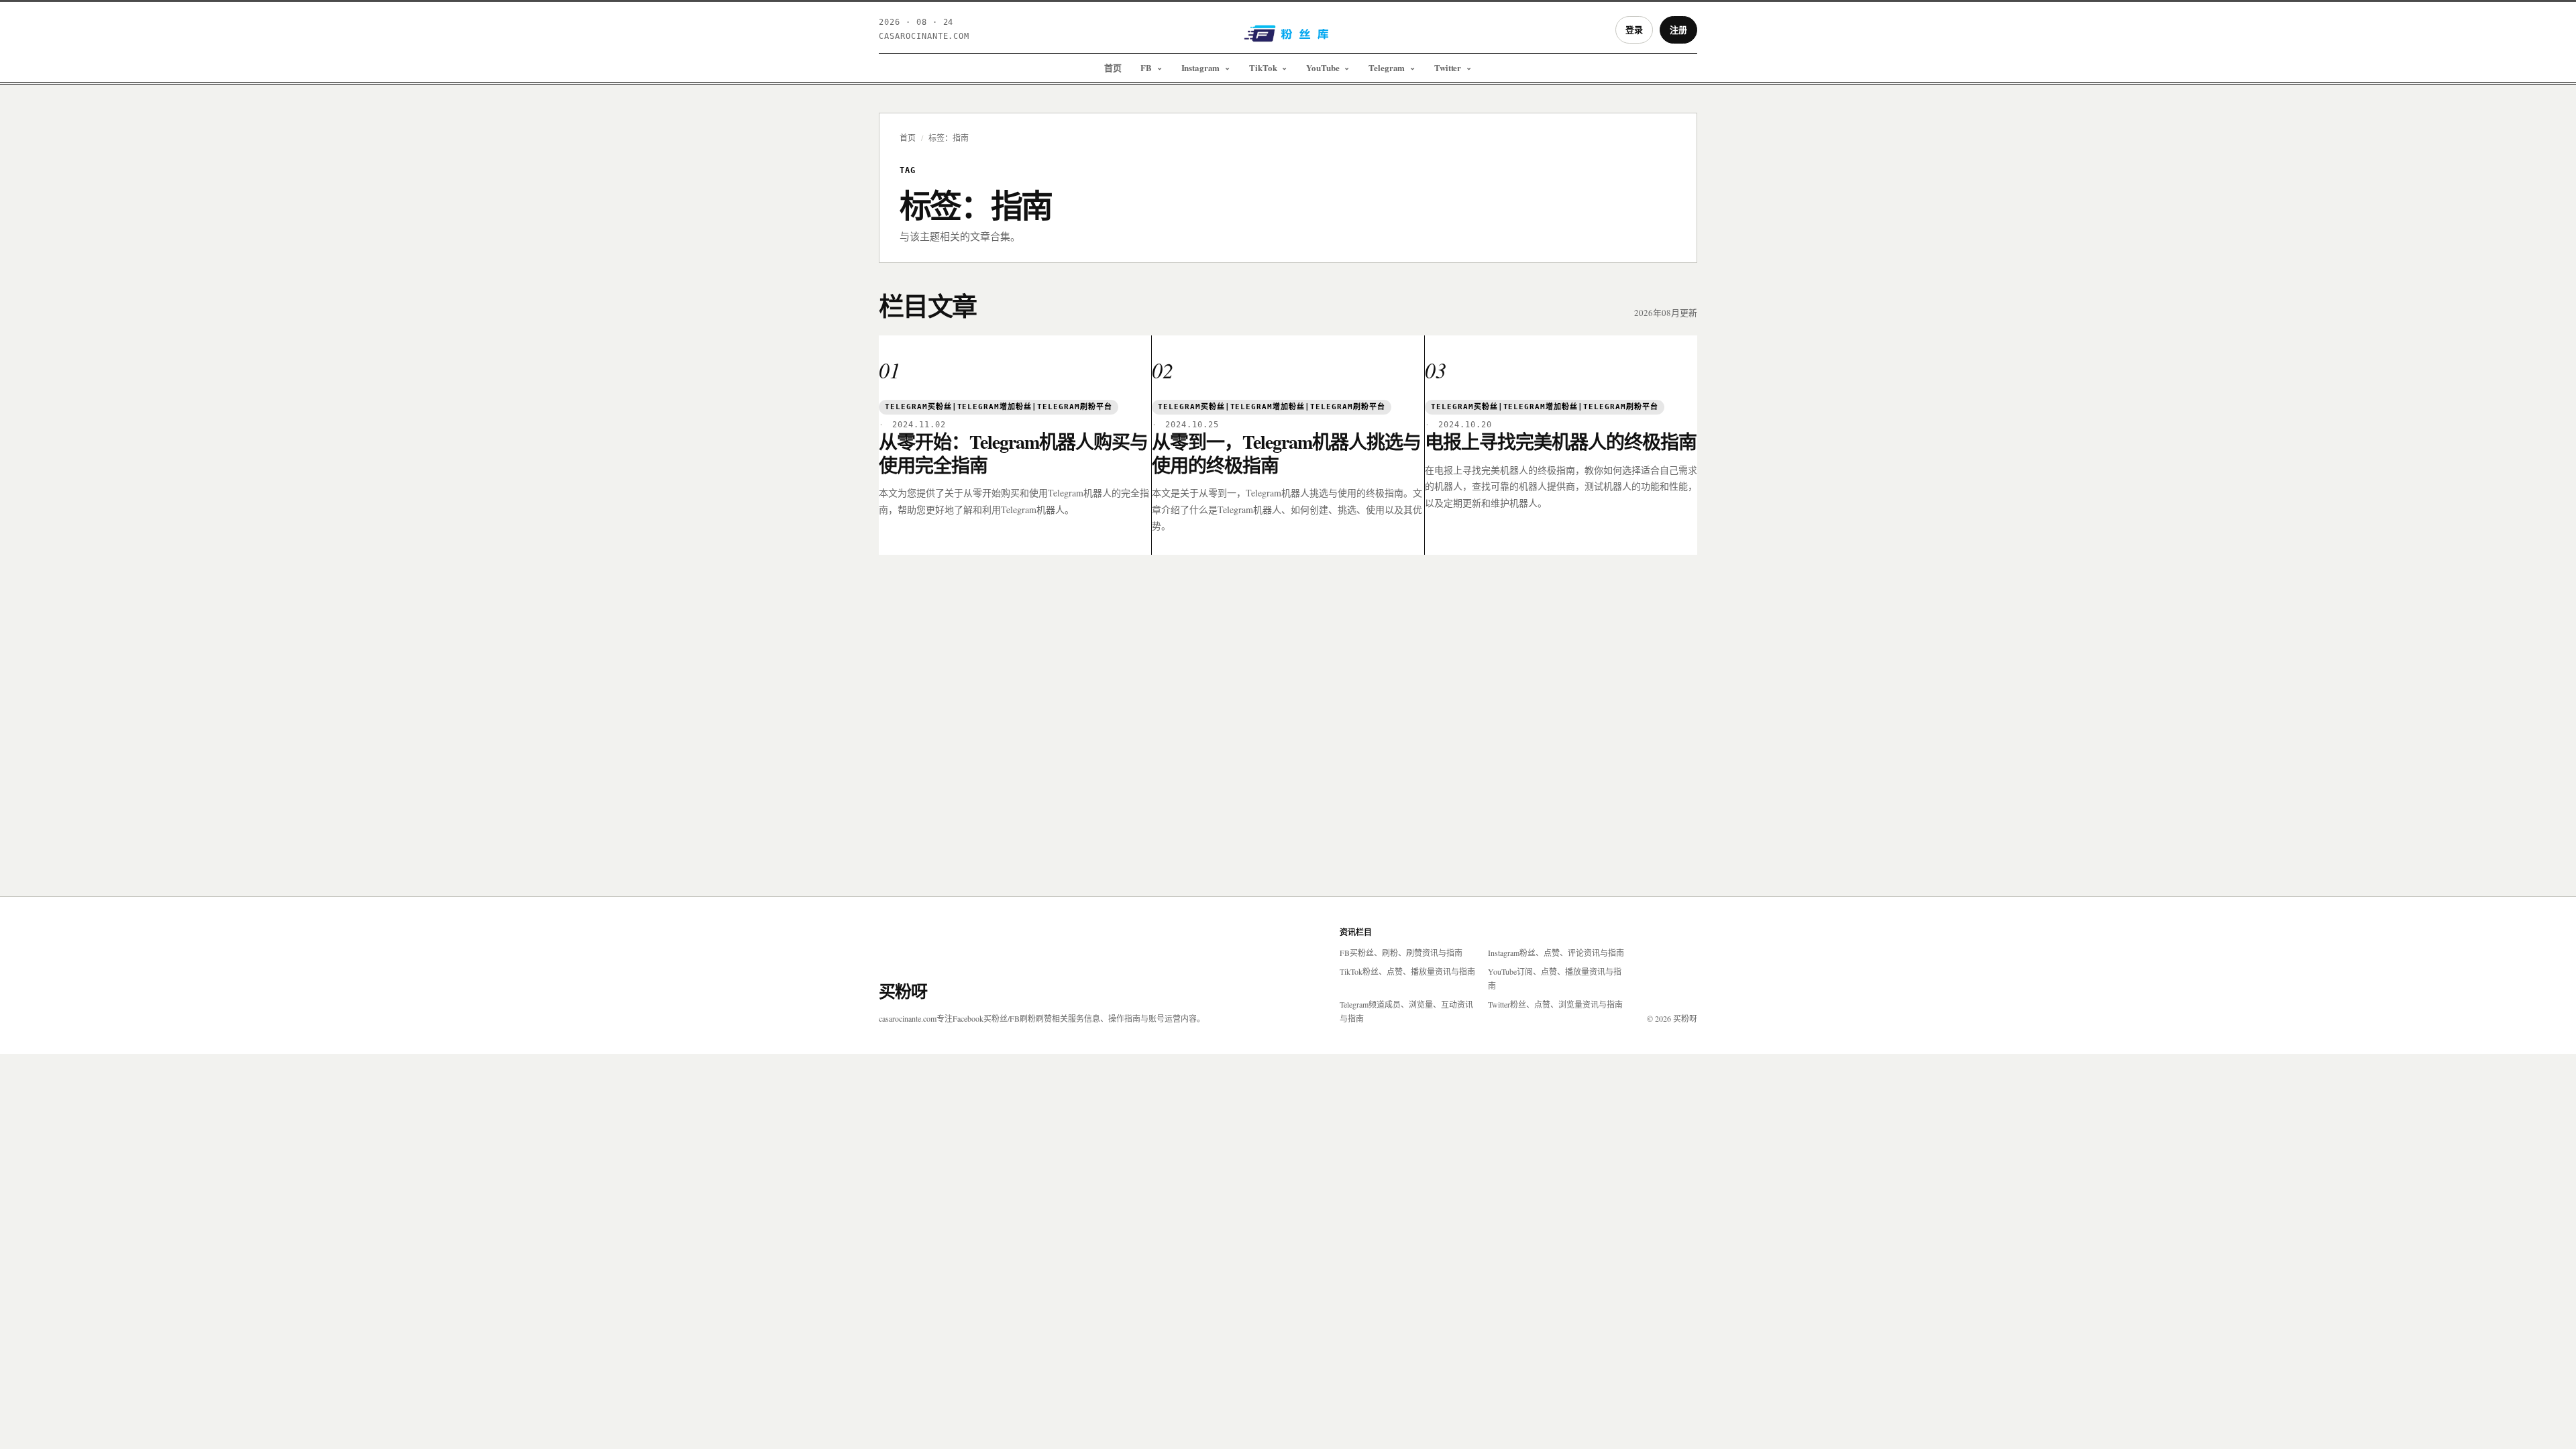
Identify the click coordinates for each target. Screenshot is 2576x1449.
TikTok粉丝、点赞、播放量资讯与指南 (1407, 971)
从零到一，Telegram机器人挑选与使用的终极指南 (1286, 453)
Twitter (1448, 67)
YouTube (1323, 67)
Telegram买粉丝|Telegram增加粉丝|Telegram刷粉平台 (999, 407)
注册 (1678, 29)
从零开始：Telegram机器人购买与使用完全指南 (1013, 453)
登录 (1634, 29)
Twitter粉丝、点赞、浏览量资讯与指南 (1555, 1004)
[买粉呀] (1288, 38)
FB (1146, 67)
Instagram (1201, 67)
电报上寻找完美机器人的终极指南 (1561, 442)
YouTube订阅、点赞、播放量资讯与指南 (1555, 978)
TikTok (1263, 67)
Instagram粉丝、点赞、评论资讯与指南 (1556, 953)
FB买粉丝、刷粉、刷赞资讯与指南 (1401, 953)
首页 (1113, 67)
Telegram (1387, 67)
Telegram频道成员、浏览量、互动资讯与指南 (1406, 1011)
